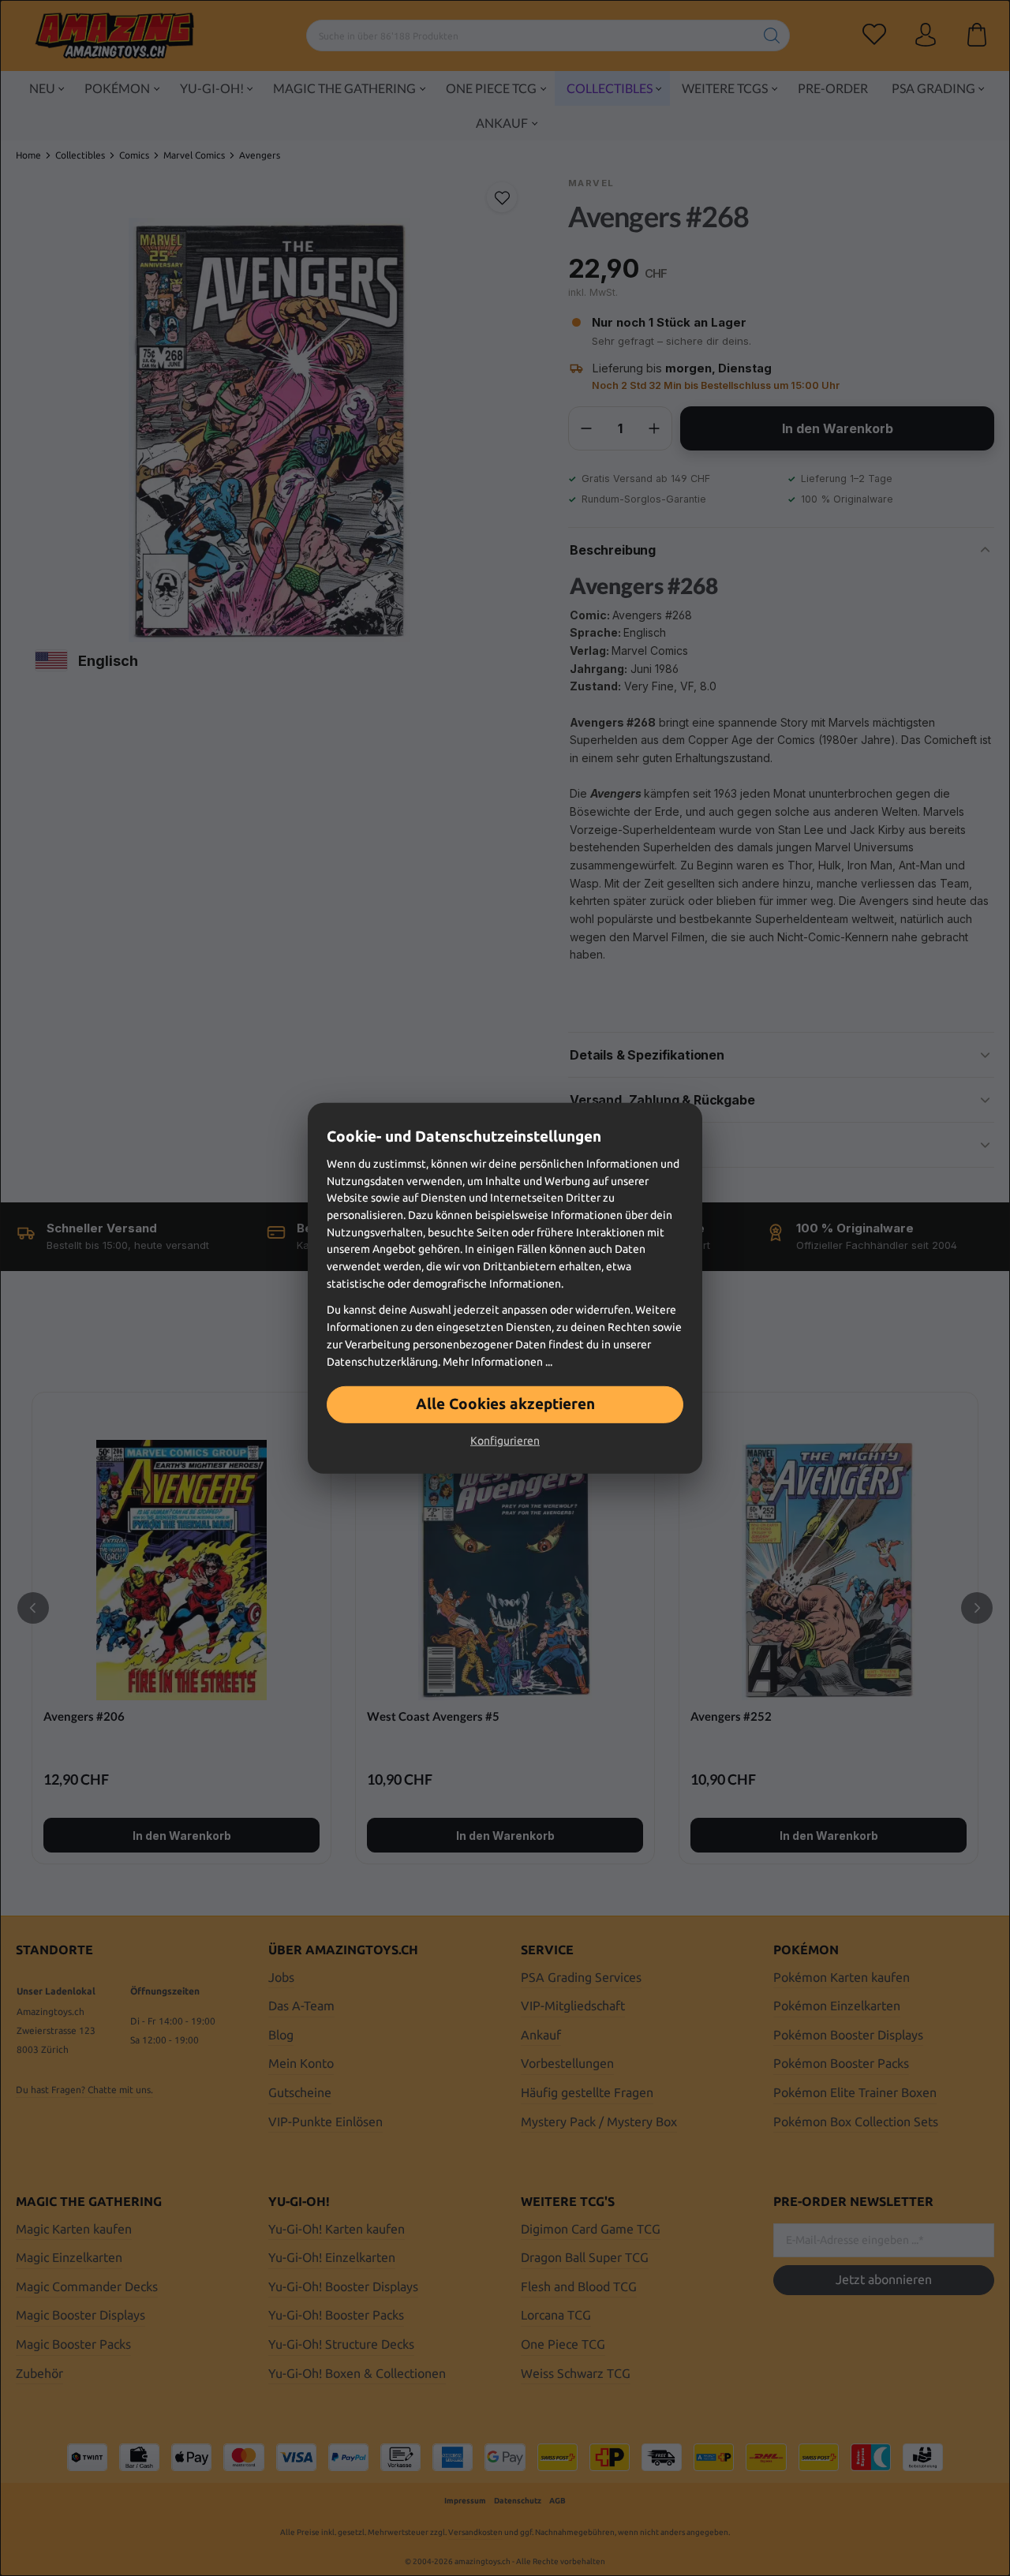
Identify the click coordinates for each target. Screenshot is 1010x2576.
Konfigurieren (505, 1441)
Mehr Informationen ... (498, 1361)
